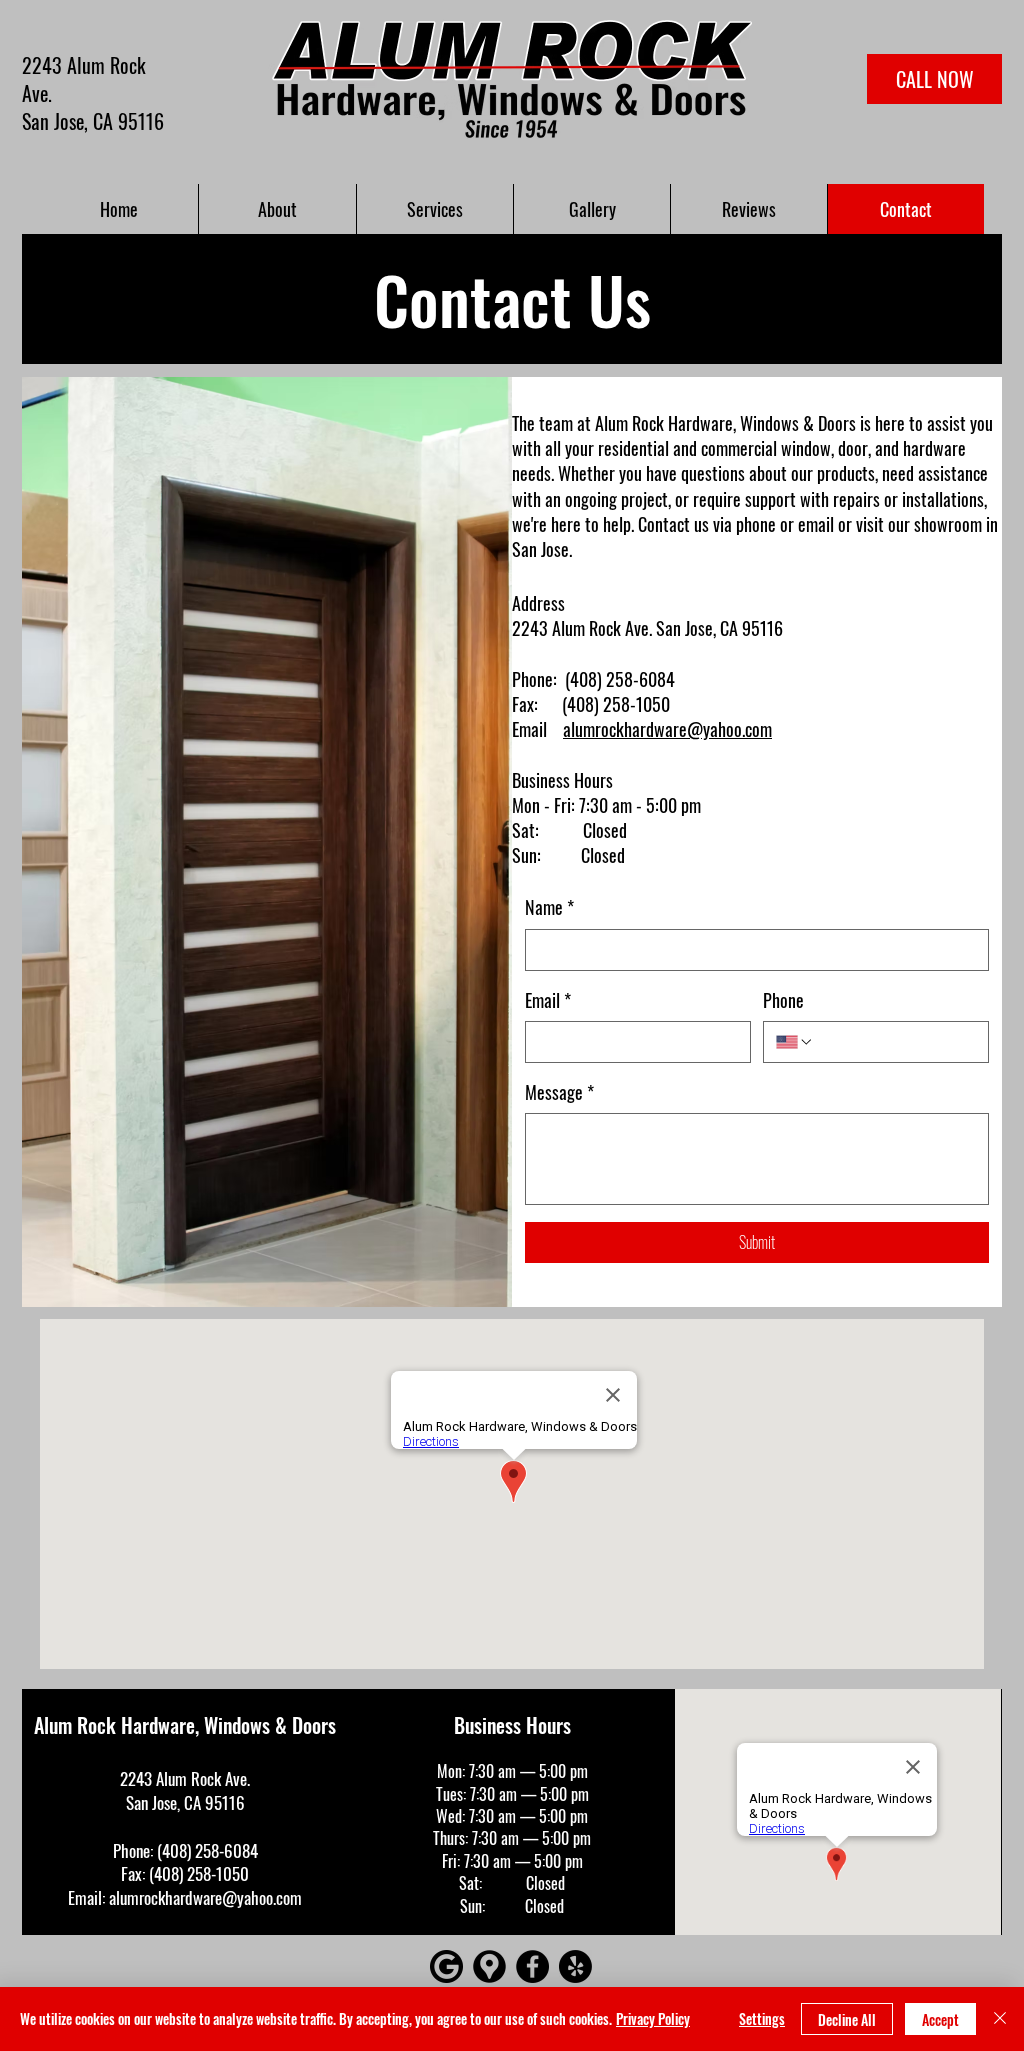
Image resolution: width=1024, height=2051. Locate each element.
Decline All (847, 2019)
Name (549, 907)
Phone (783, 1000)
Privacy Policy (653, 2018)
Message (559, 1092)
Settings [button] (762, 2018)
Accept (940, 2019)
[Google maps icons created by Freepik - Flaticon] (489, 1966)
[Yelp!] (575, 1966)
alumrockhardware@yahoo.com (667, 729)
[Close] (1000, 2019)
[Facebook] (532, 1966)
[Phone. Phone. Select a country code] (795, 1042)
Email (548, 1000)
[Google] (446, 1966)
